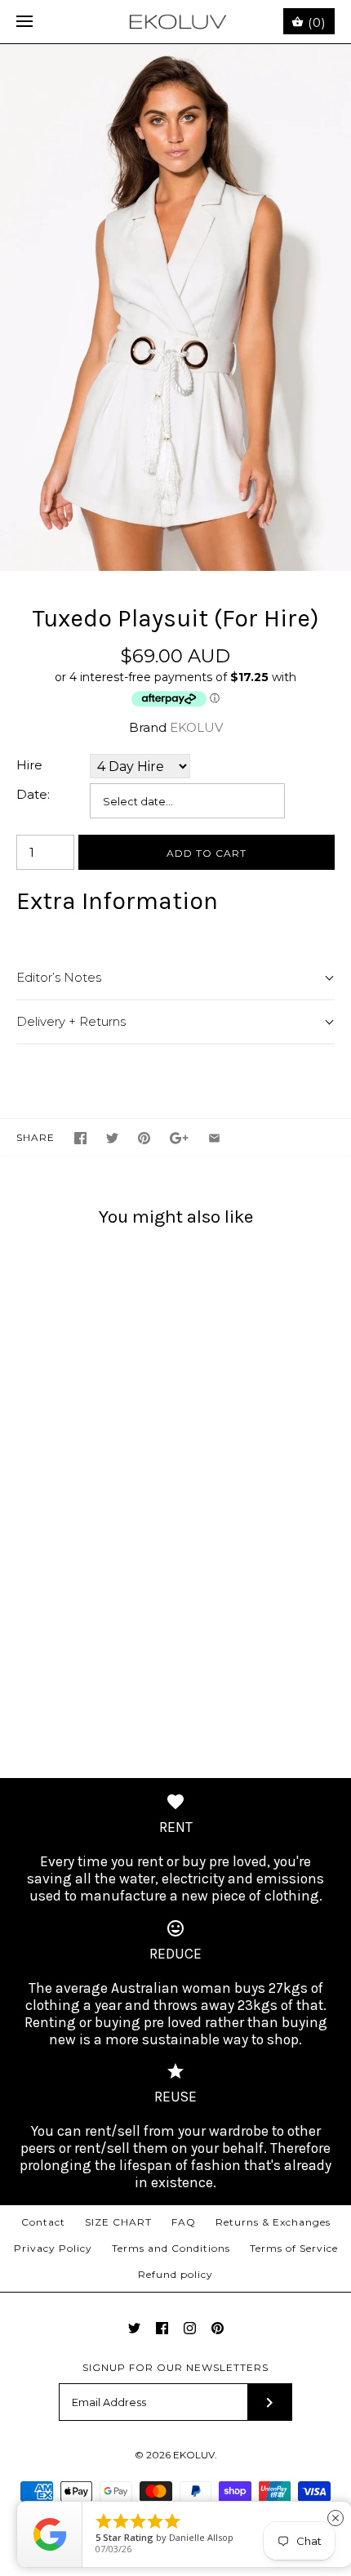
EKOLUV (196, 727)
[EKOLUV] (176, 22)
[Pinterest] (218, 2328)
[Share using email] (214, 1138)
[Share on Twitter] (112, 1138)
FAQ (184, 2222)
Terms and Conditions (171, 2248)
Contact (43, 2222)
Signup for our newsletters (175, 2367)
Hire (29, 765)
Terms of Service (294, 2248)
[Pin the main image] (144, 1138)
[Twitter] (134, 2328)
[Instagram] (190, 2328)
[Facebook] (162, 2328)
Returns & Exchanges (273, 2222)
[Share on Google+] (179, 1138)
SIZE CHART (118, 2222)
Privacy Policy (53, 2248)
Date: (33, 794)
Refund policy (175, 2274)
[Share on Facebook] (80, 1138)
